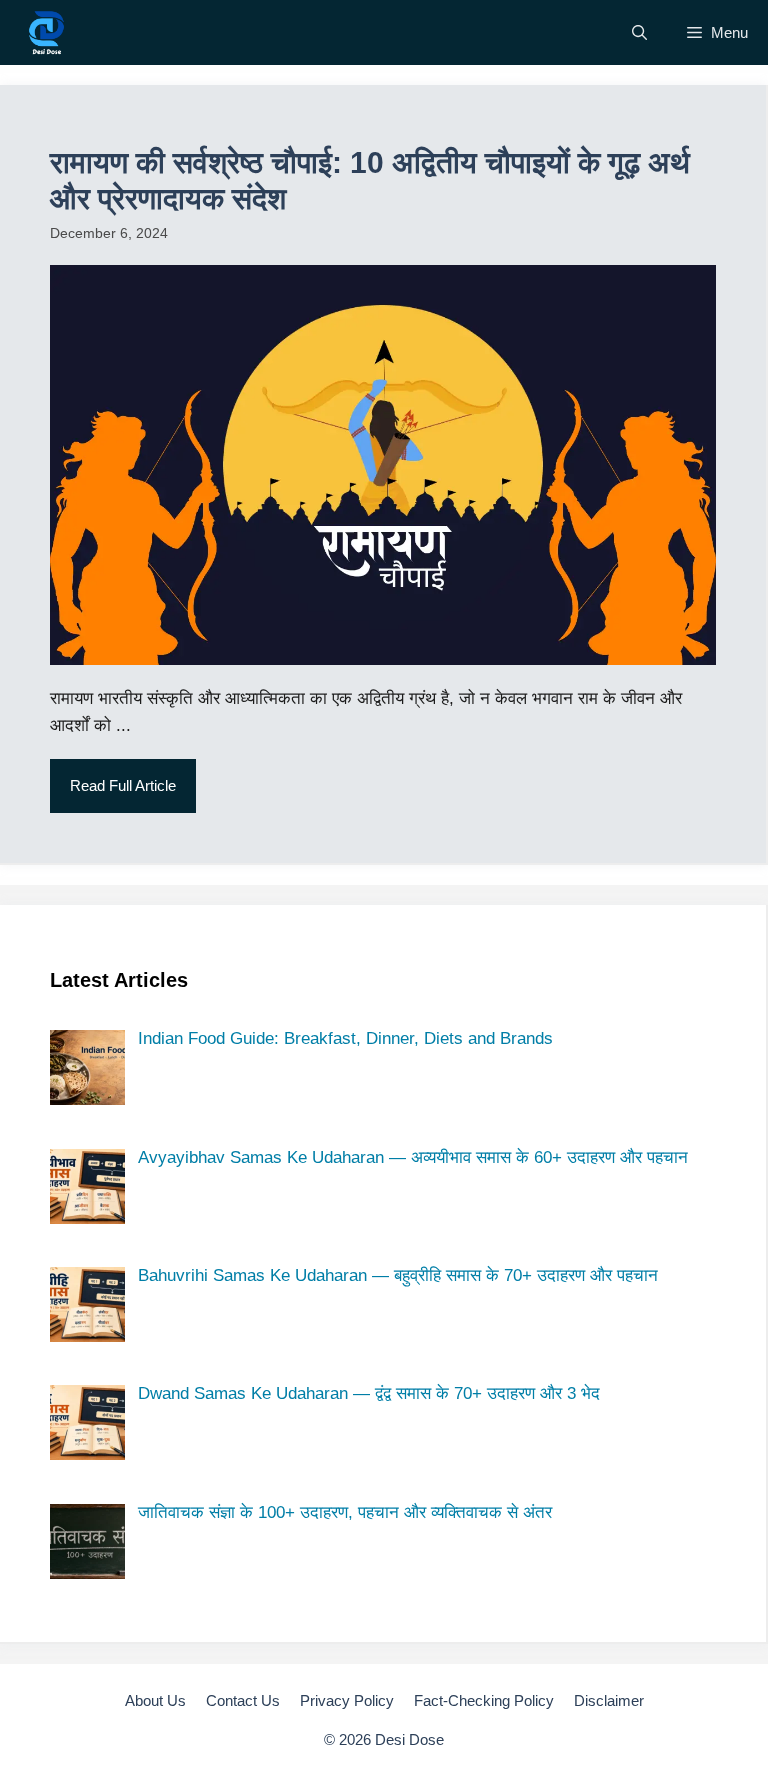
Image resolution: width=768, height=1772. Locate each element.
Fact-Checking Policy (484, 1700)
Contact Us (243, 1700)
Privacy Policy (347, 1700)
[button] (639, 32)
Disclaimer (609, 1700)
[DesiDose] (46, 32)
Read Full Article (123, 785)
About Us (155, 1700)
